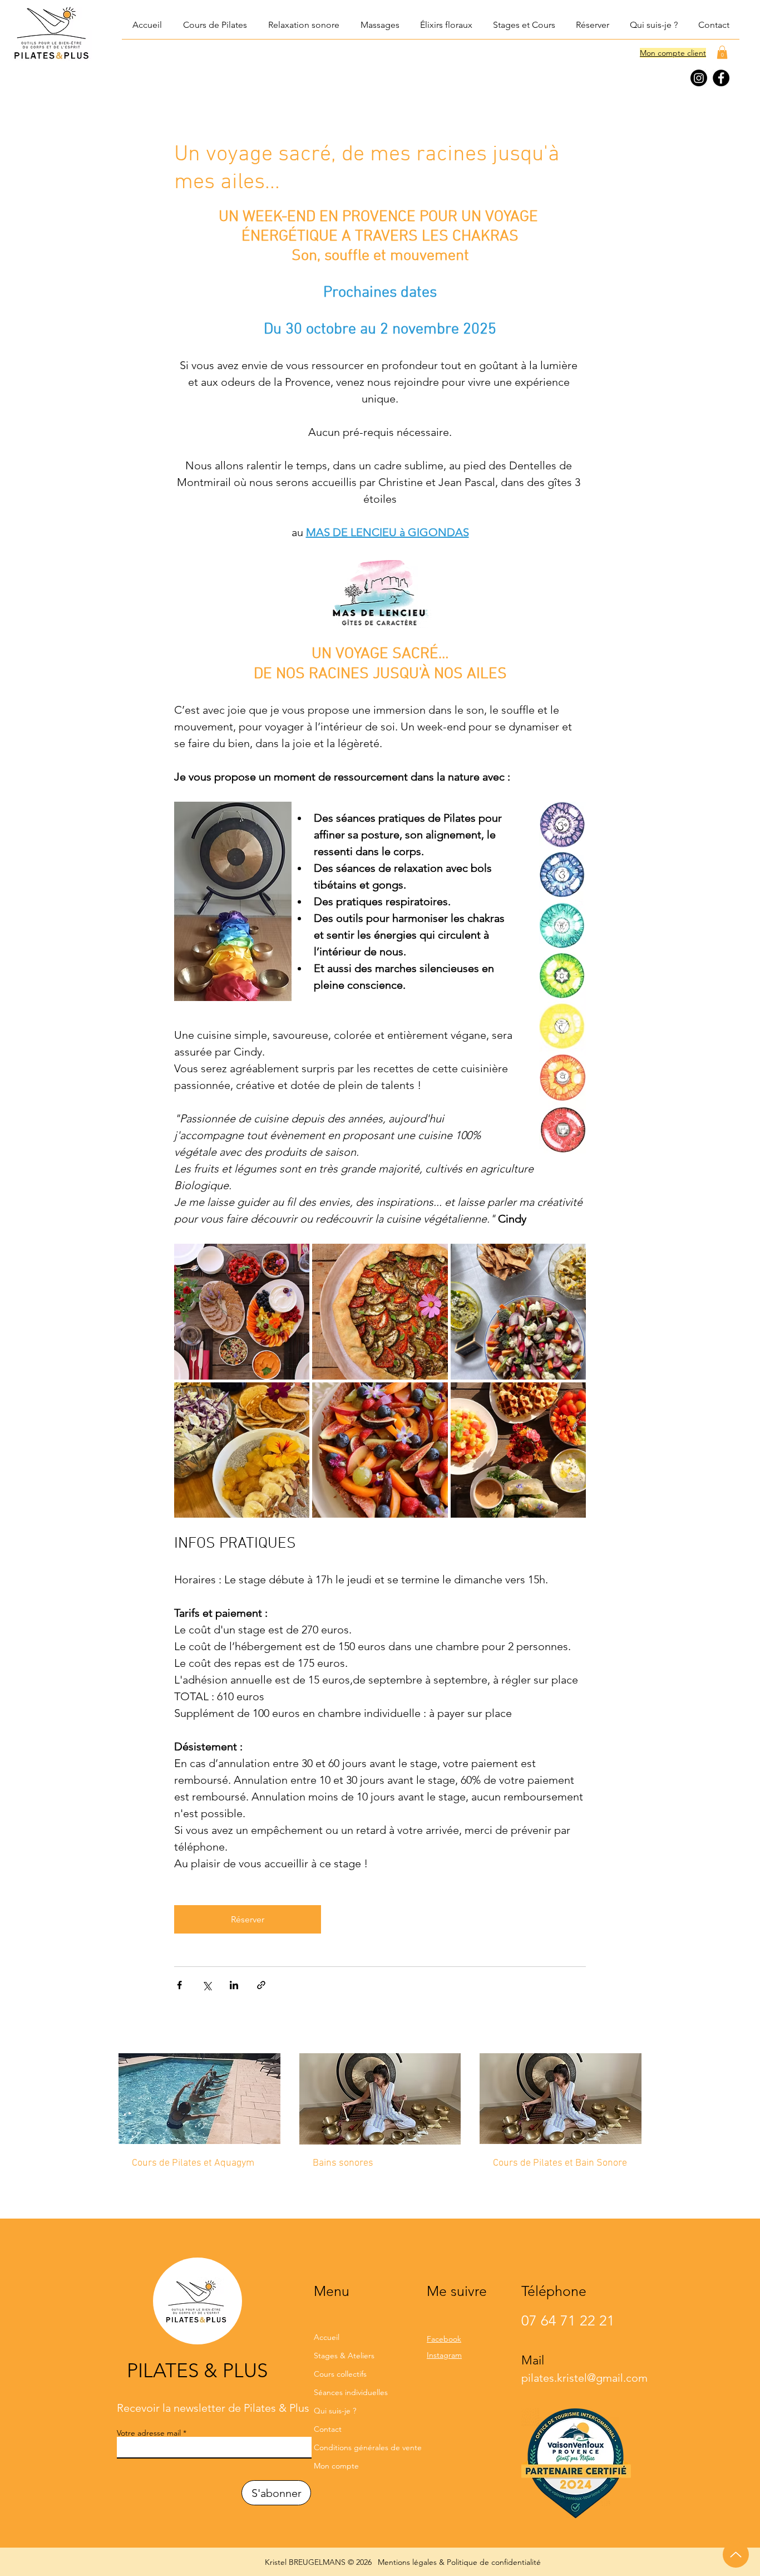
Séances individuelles (351, 2392)
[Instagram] (699, 78)
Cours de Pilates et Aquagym (193, 2163)
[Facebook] (721, 78)
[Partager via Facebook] (179, 1985)
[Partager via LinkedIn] (234, 1985)
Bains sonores (343, 2163)
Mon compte (336, 2466)
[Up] (736, 2555)
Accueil (327, 2337)
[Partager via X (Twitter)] (207, 1985)
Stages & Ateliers (344, 2356)
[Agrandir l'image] (242, 1311)
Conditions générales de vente (360, 2447)
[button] (303, 25)
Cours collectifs (340, 2374)
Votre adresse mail (149, 2433)
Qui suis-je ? (335, 2411)
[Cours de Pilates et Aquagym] (199, 2099)
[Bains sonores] (380, 2099)
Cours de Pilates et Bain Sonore (560, 2163)
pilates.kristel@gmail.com (584, 2378)
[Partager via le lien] (261, 1985)
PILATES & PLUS (197, 2370)
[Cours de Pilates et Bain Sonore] (561, 2099)
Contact (328, 2429)
